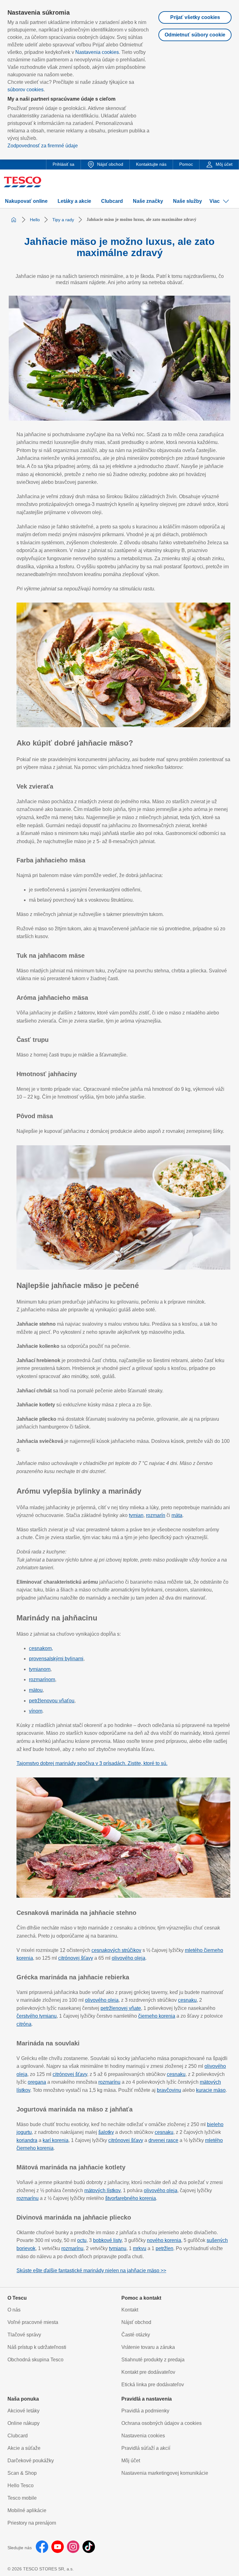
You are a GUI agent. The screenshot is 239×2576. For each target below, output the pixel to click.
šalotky (106, 2132)
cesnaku (187, 2000)
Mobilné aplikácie (27, 2510)
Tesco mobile (22, 2498)
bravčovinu (169, 2090)
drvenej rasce (163, 2140)
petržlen (164, 2248)
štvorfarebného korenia (131, 2198)
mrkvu (140, 2248)
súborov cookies (26, 90)
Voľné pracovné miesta (33, 2322)
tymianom (40, 1669)
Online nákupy (23, 2423)
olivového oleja (129, 1958)
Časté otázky (136, 2335)
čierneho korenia (157, 2016)
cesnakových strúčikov (116, 1950)
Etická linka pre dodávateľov (153, 2385)
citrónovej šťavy (76, 1958)
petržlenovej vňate (121, 2008)
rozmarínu (109, 2082)
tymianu (118, 2248)
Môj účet (131, 2461)
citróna (24, 2024)
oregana (37, 2082)
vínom (36, 1711)
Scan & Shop (22, 2473)
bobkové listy (107, 2240)
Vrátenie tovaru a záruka (148, 2347)
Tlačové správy (24, 2335)
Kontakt (130, 2310)
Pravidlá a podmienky (145, 2411)
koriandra (27, 2140)
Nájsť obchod (136, 2322)
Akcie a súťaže (24, 2448)
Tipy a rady (63, 220)
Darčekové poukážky (31, 2461)
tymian (136, 1515)
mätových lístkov (102, 2190)
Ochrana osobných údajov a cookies (162, 2423)
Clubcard (18, 2436)
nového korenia (164, 2240)
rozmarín (156, 1515)
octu (82, 2240)
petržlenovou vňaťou (52, 1701)
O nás (14, 2310)
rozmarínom (42, 1679)
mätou (36, 1690)
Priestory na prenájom (32, 2523)
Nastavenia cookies (97, 52)
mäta (177, 1515)
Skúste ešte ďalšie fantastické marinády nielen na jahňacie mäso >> (91, 2271)
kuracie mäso (211, 2090)
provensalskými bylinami (56, 1659)
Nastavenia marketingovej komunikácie (165, 2473)
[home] (14, 220)
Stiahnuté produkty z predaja (153, 2360)
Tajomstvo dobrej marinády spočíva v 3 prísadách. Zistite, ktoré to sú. (92, 1763)
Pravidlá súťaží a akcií (146, 2448)
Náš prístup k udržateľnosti (37, 2347)
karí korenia (56, 2140)
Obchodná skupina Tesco (35, 2360)
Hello (35, 220)
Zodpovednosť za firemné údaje (43, 146)
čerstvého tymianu (37, 2016)
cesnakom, (41, 1648)
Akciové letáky (23, 2411)
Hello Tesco (21, 2485)
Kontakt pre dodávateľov (148, 2372)
